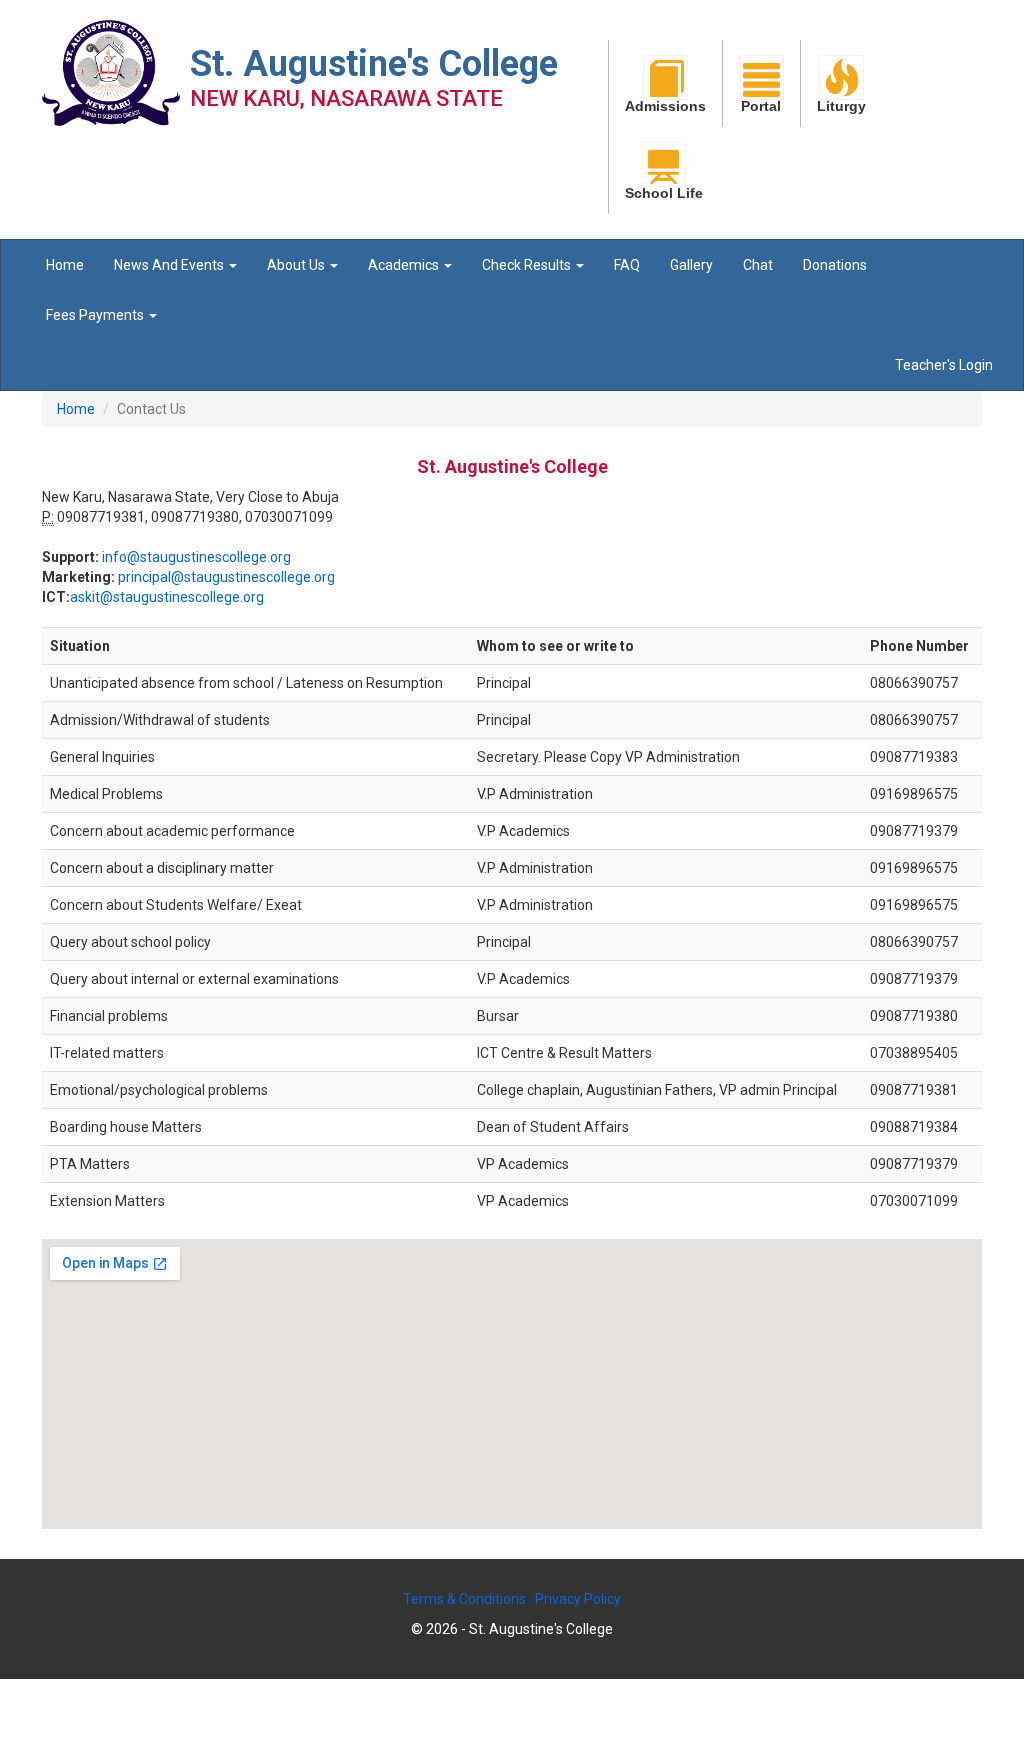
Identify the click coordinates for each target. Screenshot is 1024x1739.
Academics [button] (405, 265)
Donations (835, 265)
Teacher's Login (944, 365)
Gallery (691, 265)
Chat (758, 265)
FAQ (627, 265)
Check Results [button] (528, 265)
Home (65, 265)
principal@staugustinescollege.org (226, 577)
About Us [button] (297, 265)
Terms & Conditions (464, 1599)
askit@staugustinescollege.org (167, 597)
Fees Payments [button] (96, 315)
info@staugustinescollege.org (196, 557)
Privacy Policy (578, 1599)
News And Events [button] (170, 265)
